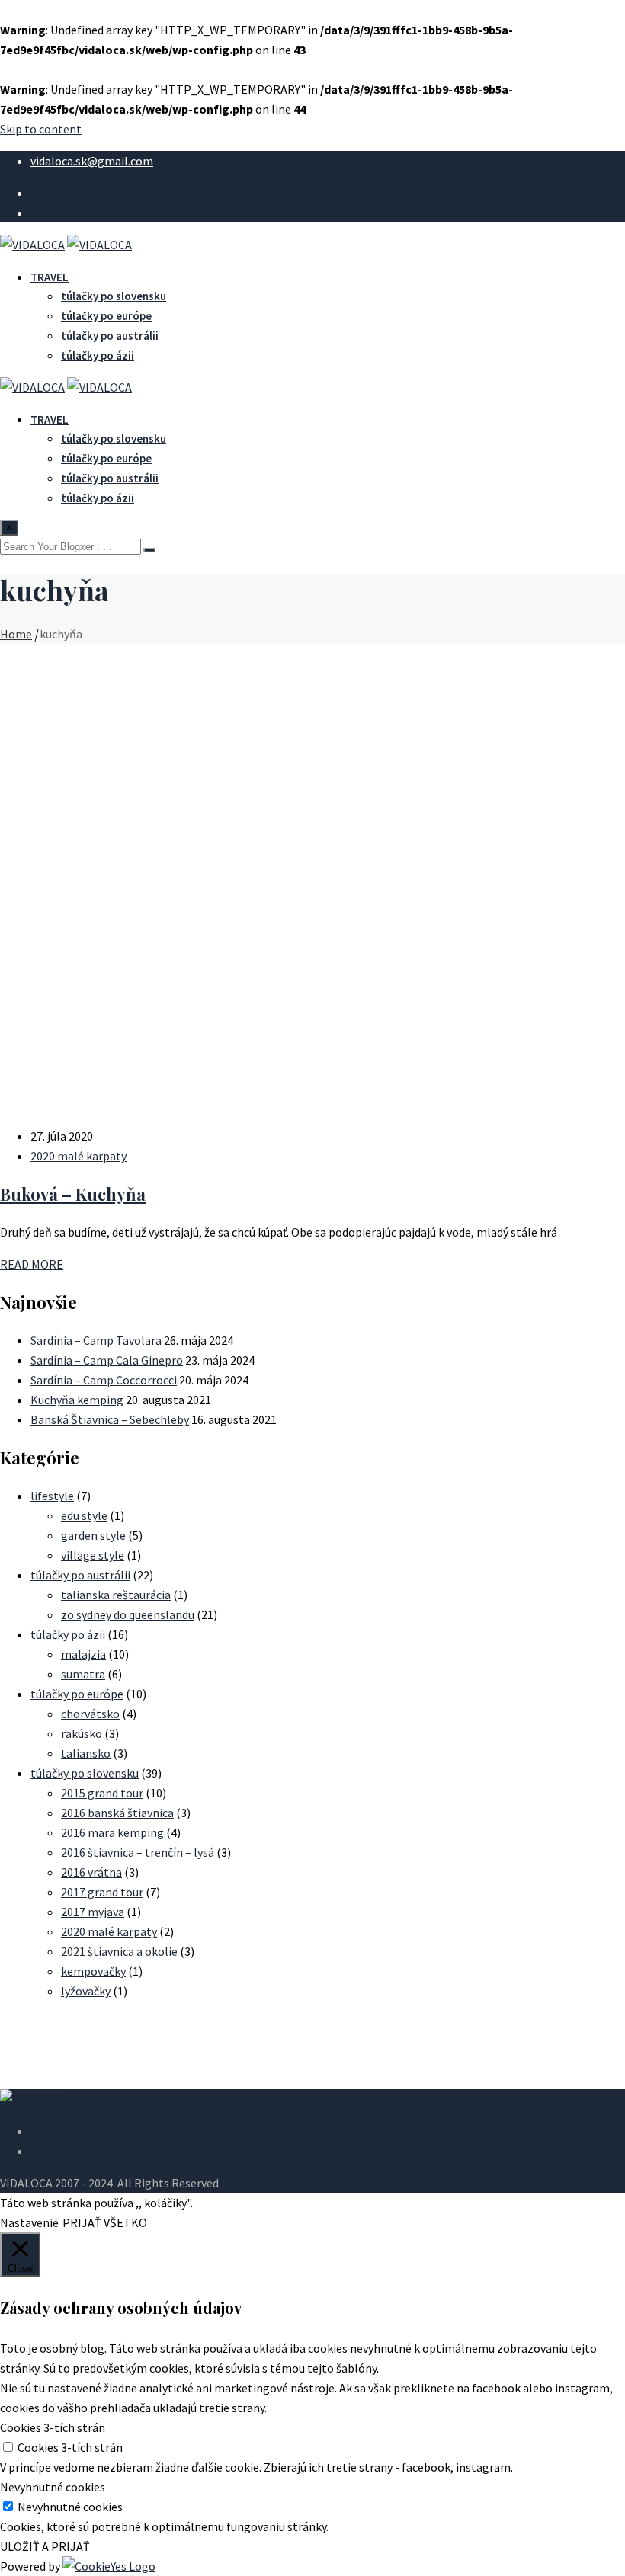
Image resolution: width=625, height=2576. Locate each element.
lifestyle (52, 1496)
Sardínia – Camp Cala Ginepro (107, 1360)
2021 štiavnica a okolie (119, 1951)
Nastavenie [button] (29, 2222)
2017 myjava (93, 1912)
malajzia (83, 1654)
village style (93, 1555)
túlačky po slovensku (114, 296)
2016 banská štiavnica (117, 1813)
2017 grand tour (102, 1892)
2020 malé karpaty (79, 1156)
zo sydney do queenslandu (128, 1614)
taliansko (86, 1753)
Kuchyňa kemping (77, 1400)
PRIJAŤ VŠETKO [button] (105, 2222)
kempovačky (93, 1971)
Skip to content (41, 129)
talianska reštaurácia (116, 1595)
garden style (93, 1535)
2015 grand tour (102, 1793)
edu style (84, 1515)
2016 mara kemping (112, 1832)
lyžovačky (86, 1991)
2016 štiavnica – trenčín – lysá (138, 1852)
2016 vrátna (91, 1872)
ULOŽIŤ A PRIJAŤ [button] (45, 2546)
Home (16, 634)
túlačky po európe (106, 316)
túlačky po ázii (98, 355)
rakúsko (82, 1733)
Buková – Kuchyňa (73, 1194)
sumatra (83, 1674)
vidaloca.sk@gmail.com (92, 161)
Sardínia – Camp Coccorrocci (104, 1380)
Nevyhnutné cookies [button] (53, 2487)
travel (50, 277)
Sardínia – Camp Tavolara (96, 1340)
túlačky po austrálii (110, 336)
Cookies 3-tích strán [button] (53, 2427)
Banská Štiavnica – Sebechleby (110, 1419)
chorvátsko (90, 1714)
